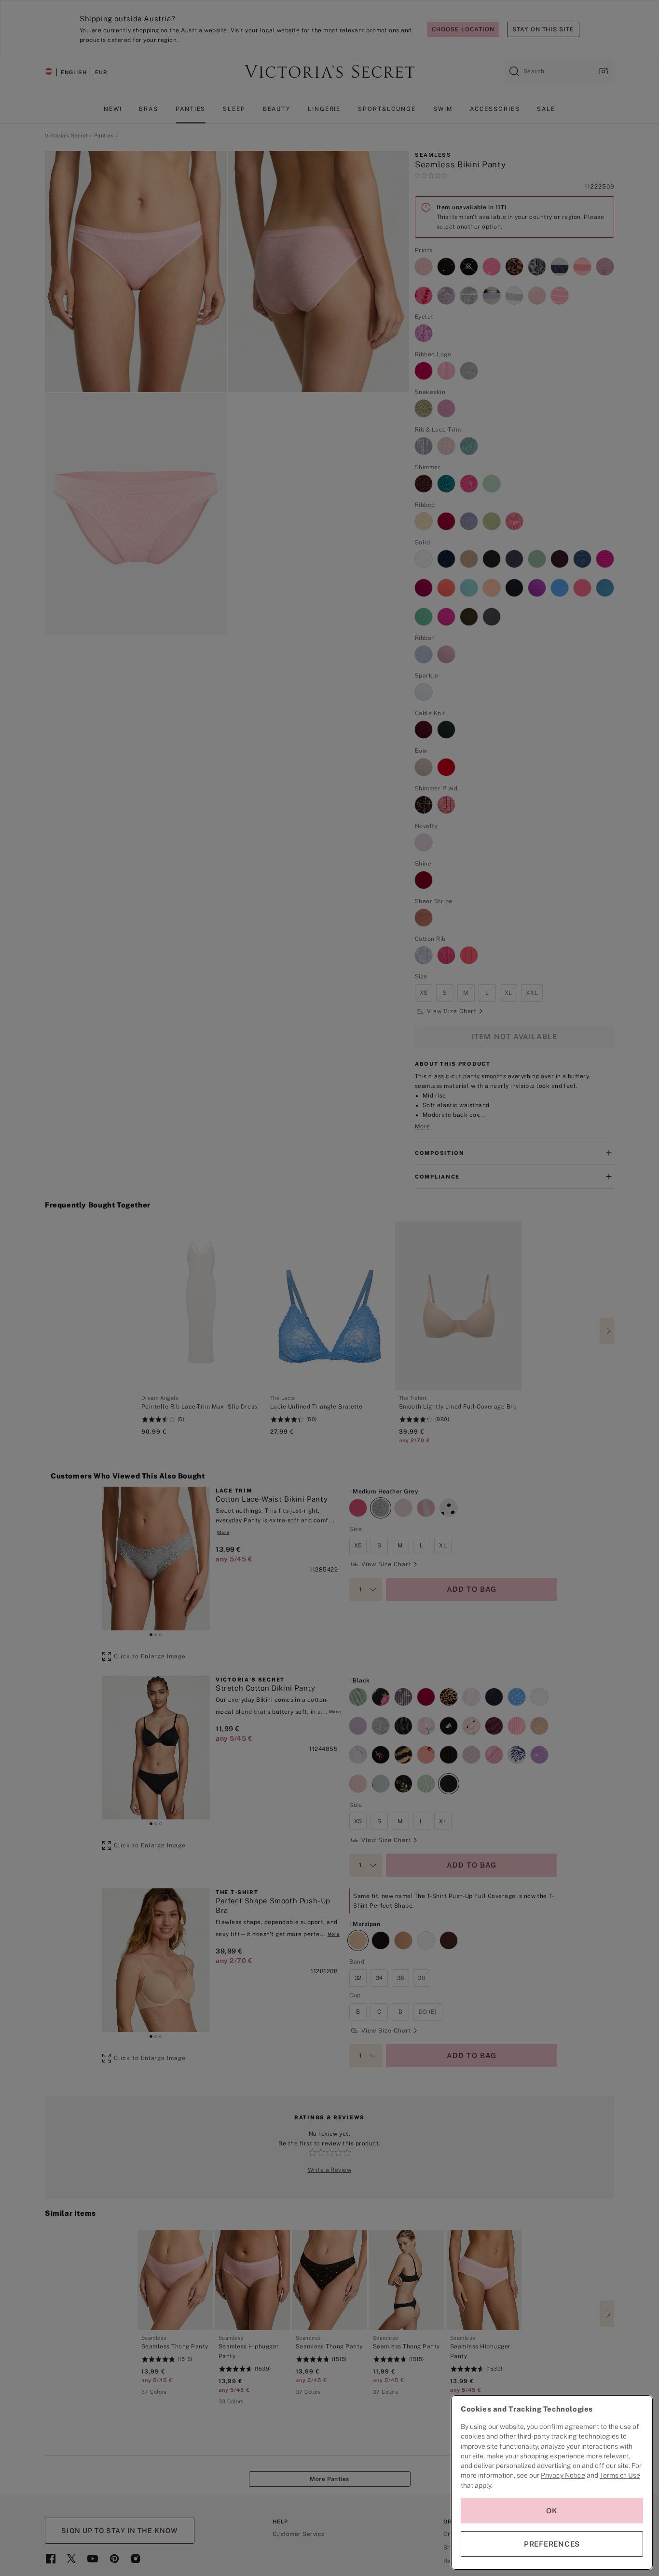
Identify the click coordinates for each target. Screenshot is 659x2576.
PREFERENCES (552, 2544)
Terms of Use (620, 2475)
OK (552, 2511)
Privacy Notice (563, 2475)
